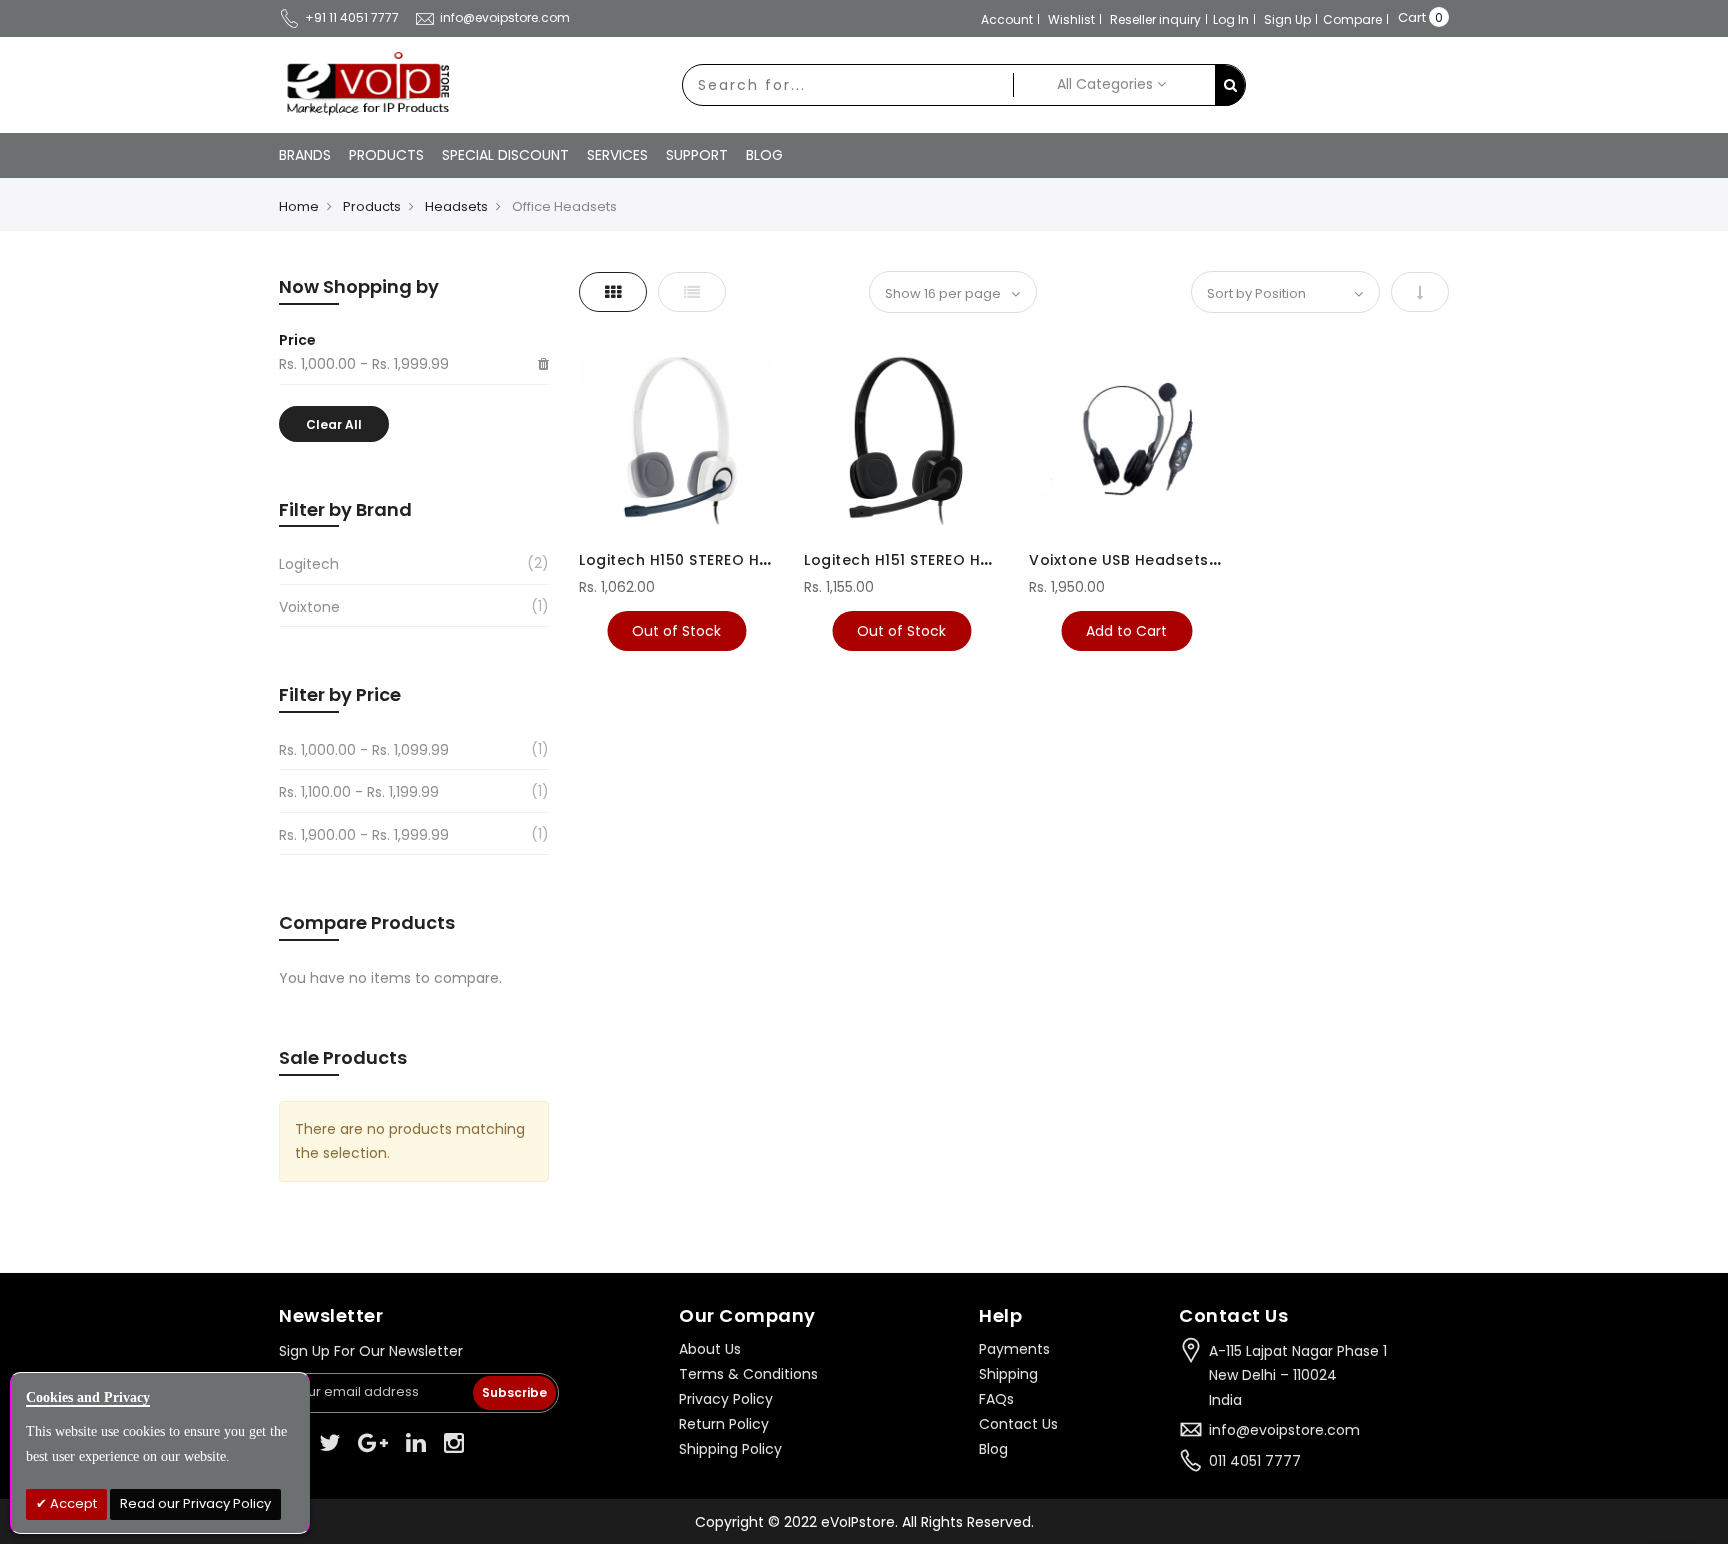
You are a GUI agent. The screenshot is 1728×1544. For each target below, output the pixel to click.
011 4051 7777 (1255, 1461)
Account (1007, 19)
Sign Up (1287, 19)
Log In (1231, 19)
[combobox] (848, 85)
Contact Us (1018, 1424)
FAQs (996, 1399)
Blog (993, 1449)
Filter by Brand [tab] (345, 509)
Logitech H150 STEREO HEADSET (696, 560)
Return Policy (724, 1424)
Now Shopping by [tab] (359, 286)
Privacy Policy (726, 1399)
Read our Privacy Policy (195, 1503)
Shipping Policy (730, 1449)
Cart (1412, 17)
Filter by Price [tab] (340, 694)
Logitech (309, 564)
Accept (72, 1503)
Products (372, 206)
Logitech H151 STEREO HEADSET (919, 560)
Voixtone (309, 607)
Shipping (1008, 1374)
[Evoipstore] (364, 84)
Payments (1014, 1349)
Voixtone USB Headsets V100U (1144, 560)
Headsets (456, 206)
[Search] (1230, 85)
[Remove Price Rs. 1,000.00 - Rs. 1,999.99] (543, 364)
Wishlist (1071, 19)
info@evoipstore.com (505, 17)
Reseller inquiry (1155, 19)
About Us (710, 1349)
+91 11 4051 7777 (352, 17)
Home (299, 206)
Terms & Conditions (748, 1374)
